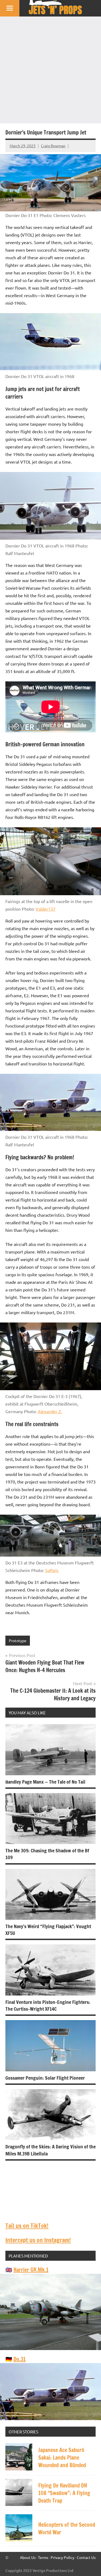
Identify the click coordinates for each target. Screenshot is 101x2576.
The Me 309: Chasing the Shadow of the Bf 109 (47, 1854)
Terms (43, 2557)
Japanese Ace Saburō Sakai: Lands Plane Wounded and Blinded (62, 2458)
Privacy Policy (62, 2557)
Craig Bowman (53, 146)
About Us (28, 2557)
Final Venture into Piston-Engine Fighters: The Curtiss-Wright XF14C (48, 2005)
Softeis (52, 1570)
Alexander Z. (50, 1411)
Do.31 (20, 2359)
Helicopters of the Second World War (67, 2529)
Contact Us (86, 2557)
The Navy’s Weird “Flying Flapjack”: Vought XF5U (48, 1930)
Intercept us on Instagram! (38, 2240)
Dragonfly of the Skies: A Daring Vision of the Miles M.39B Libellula (50, 2150)
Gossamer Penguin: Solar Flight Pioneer (45, 2078)
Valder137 (46, 909)
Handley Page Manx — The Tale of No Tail (45, 1782)
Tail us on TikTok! (27, 2226)
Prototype (18, 1640)
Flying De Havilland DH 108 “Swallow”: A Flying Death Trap (64, 2493)
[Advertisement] (50, 70)
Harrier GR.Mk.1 (31, 2270)
